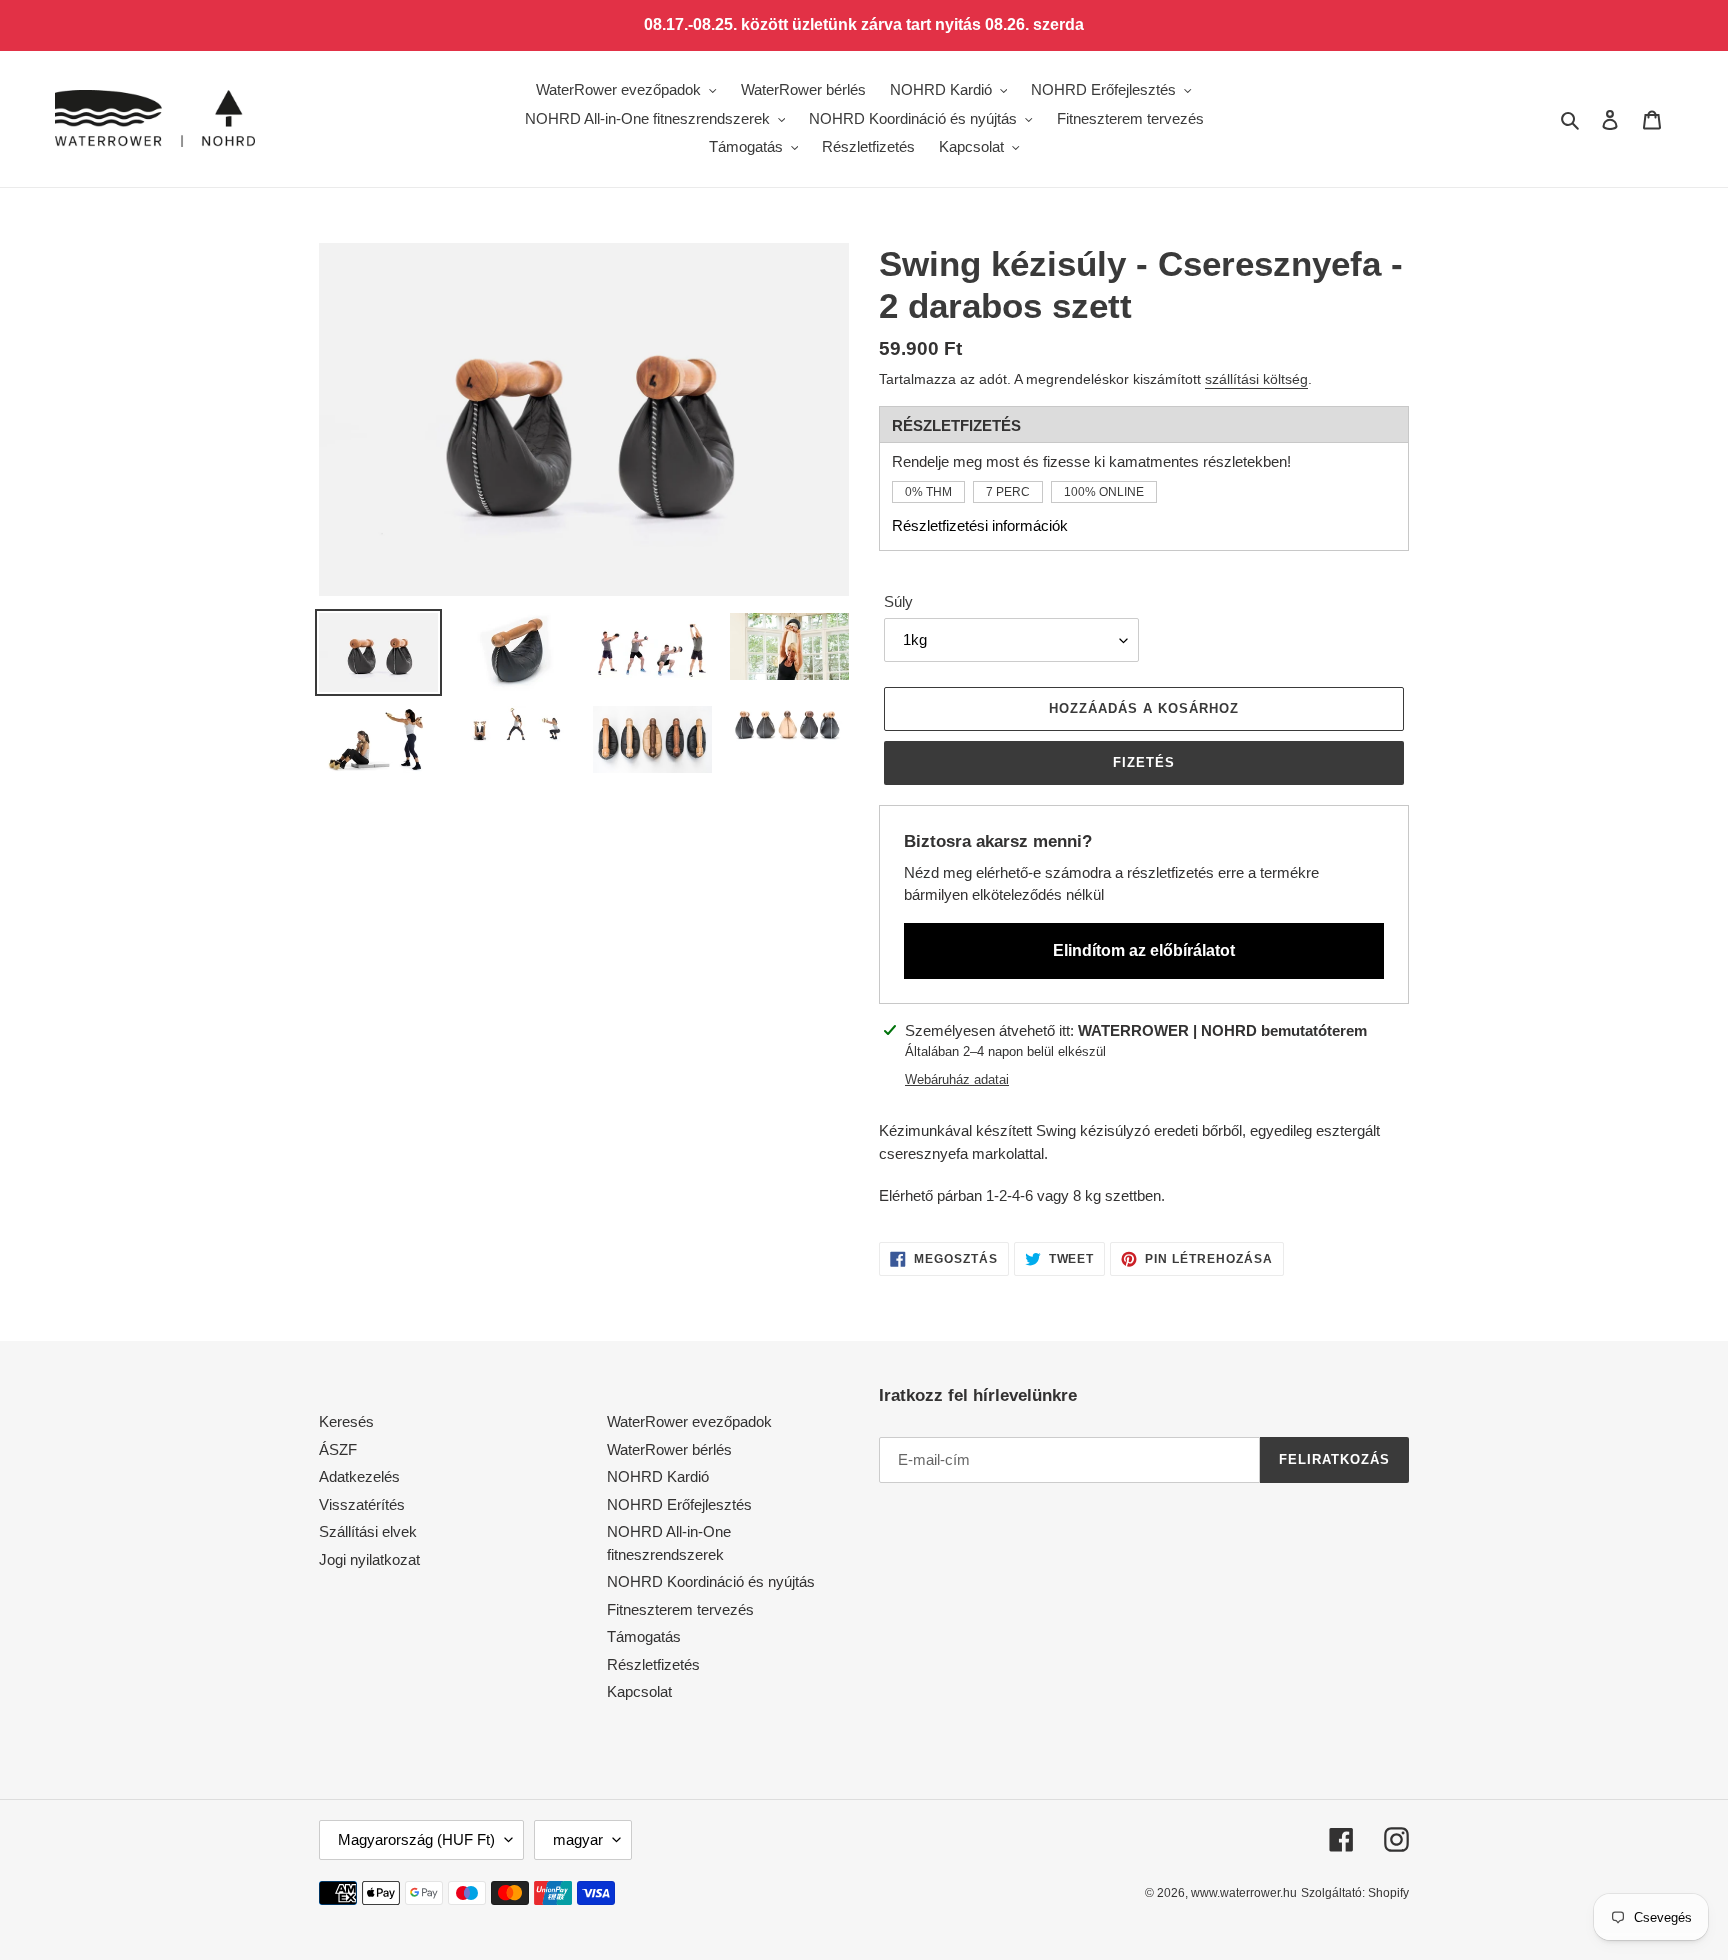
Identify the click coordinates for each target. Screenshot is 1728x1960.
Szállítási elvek (368, 1531)
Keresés (346, 1421)
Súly (898, 601)
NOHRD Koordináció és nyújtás (711, 1581)
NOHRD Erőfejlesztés (679, 1504)
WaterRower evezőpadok (689, 1421)
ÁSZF (338, 1449)
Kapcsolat (639, 1691)
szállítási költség (1256, 379)
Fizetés (1144, 762)
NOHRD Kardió (658, 1476)
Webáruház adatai (957, 1079)
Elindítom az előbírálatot (1144, 950)
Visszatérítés (362, 1504)
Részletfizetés (653, 1664)
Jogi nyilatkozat (369, 1559)
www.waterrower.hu (1244, 1893)
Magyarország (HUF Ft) (416, 1839)
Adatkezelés (359, 1476)
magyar (578, 1839)
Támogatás (644, 1636)
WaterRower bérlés (669, 1449)
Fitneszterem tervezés (680, 1609)
